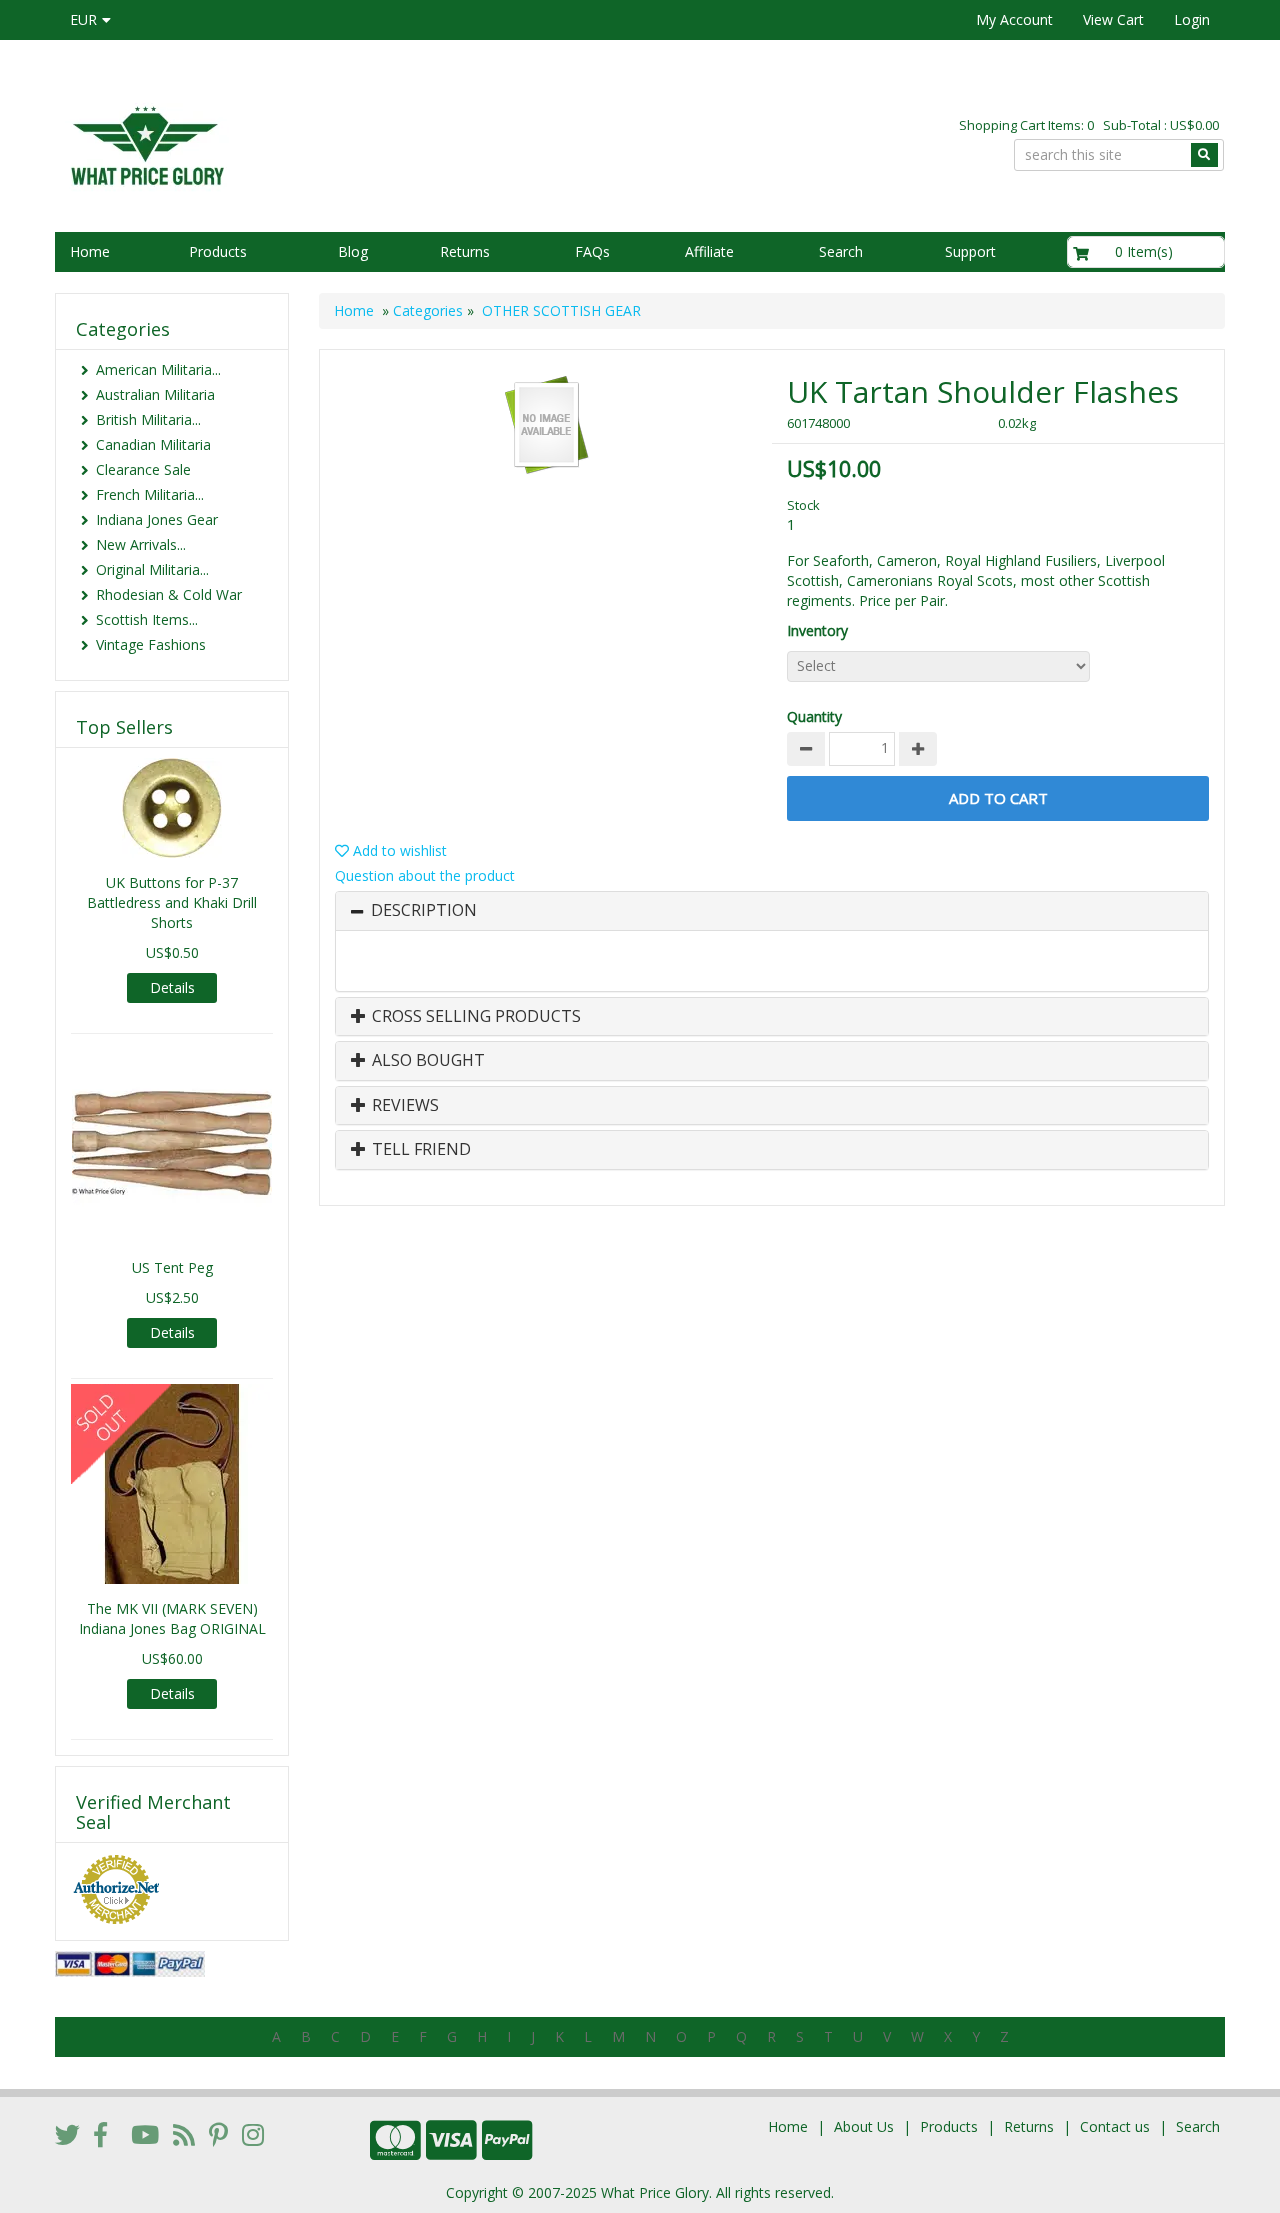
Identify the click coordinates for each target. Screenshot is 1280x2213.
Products (218, 251)
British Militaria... (148, 419)
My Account (1014, 19)
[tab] (772, 911)
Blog (353, 251)
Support (970, 251)
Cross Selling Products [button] (474, 1017)
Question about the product (425, 875)
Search (841, 251)
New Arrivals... (141, 544)
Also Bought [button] (426, 1061)
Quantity (814, 716)
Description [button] (424, 911)
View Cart (1113, 19)
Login (1192, 19)
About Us (864, 2126)
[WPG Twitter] (67, 2134)
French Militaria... (150, 494)
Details (172, 987)
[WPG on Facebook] (100, 2134)
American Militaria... (158, 369)
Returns (465, 251)
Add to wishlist (398, 850)
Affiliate (709, 251)
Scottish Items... (147, 619)
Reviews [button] (403, 1106)
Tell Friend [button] (419, 1150)
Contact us (1115, 2126)
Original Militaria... (152, 569)
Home (90, 251)
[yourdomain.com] (339, 143)
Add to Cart (998, 798)
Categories (428, 310)
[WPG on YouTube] (145, 2134)
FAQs (592, 251)
